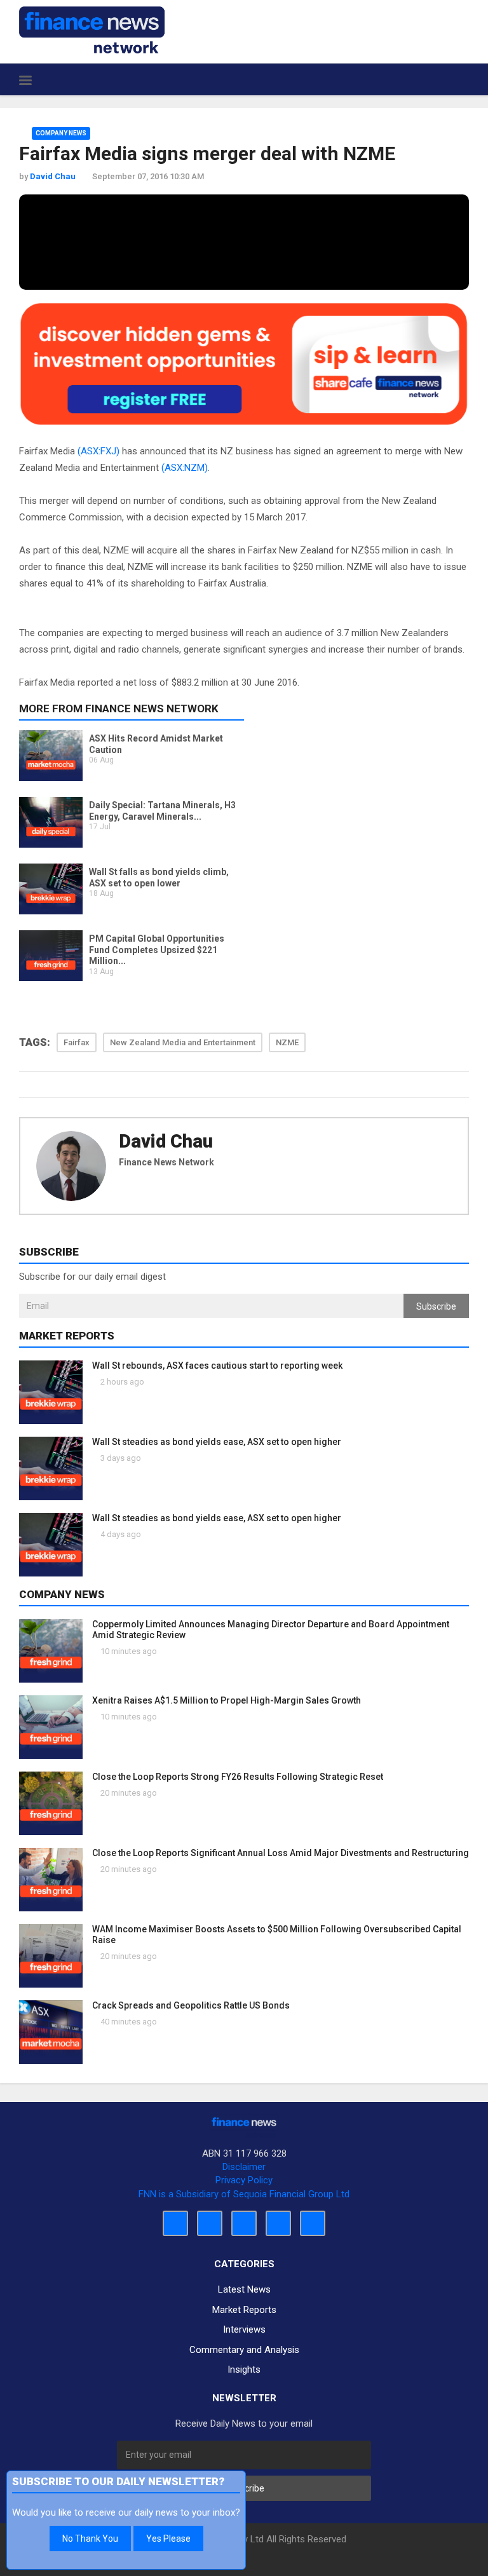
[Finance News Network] (92, 30)
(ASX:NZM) (185, 468)
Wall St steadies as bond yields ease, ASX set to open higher (217, 1442)
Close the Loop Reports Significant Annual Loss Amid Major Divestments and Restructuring (281, 1853)
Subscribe (436, 1306)
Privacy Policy (244, 2180)
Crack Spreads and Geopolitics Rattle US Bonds (191, 2005)
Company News (61, 133)
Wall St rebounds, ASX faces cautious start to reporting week (217, 1366)
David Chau (166, 1141)
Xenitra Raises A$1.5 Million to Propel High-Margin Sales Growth (227, 1700)
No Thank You (90, 2539)
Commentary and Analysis (244, 2350)
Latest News (244, 2289)
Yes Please (168, 2539)
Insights (244, 2369)
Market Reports (244, 2310)
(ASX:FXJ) (98, 451)
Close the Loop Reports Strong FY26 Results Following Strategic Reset (238, 1777)
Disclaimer (244, 2167)
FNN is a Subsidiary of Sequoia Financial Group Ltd (244, 2194)
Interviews (244, 2329)
